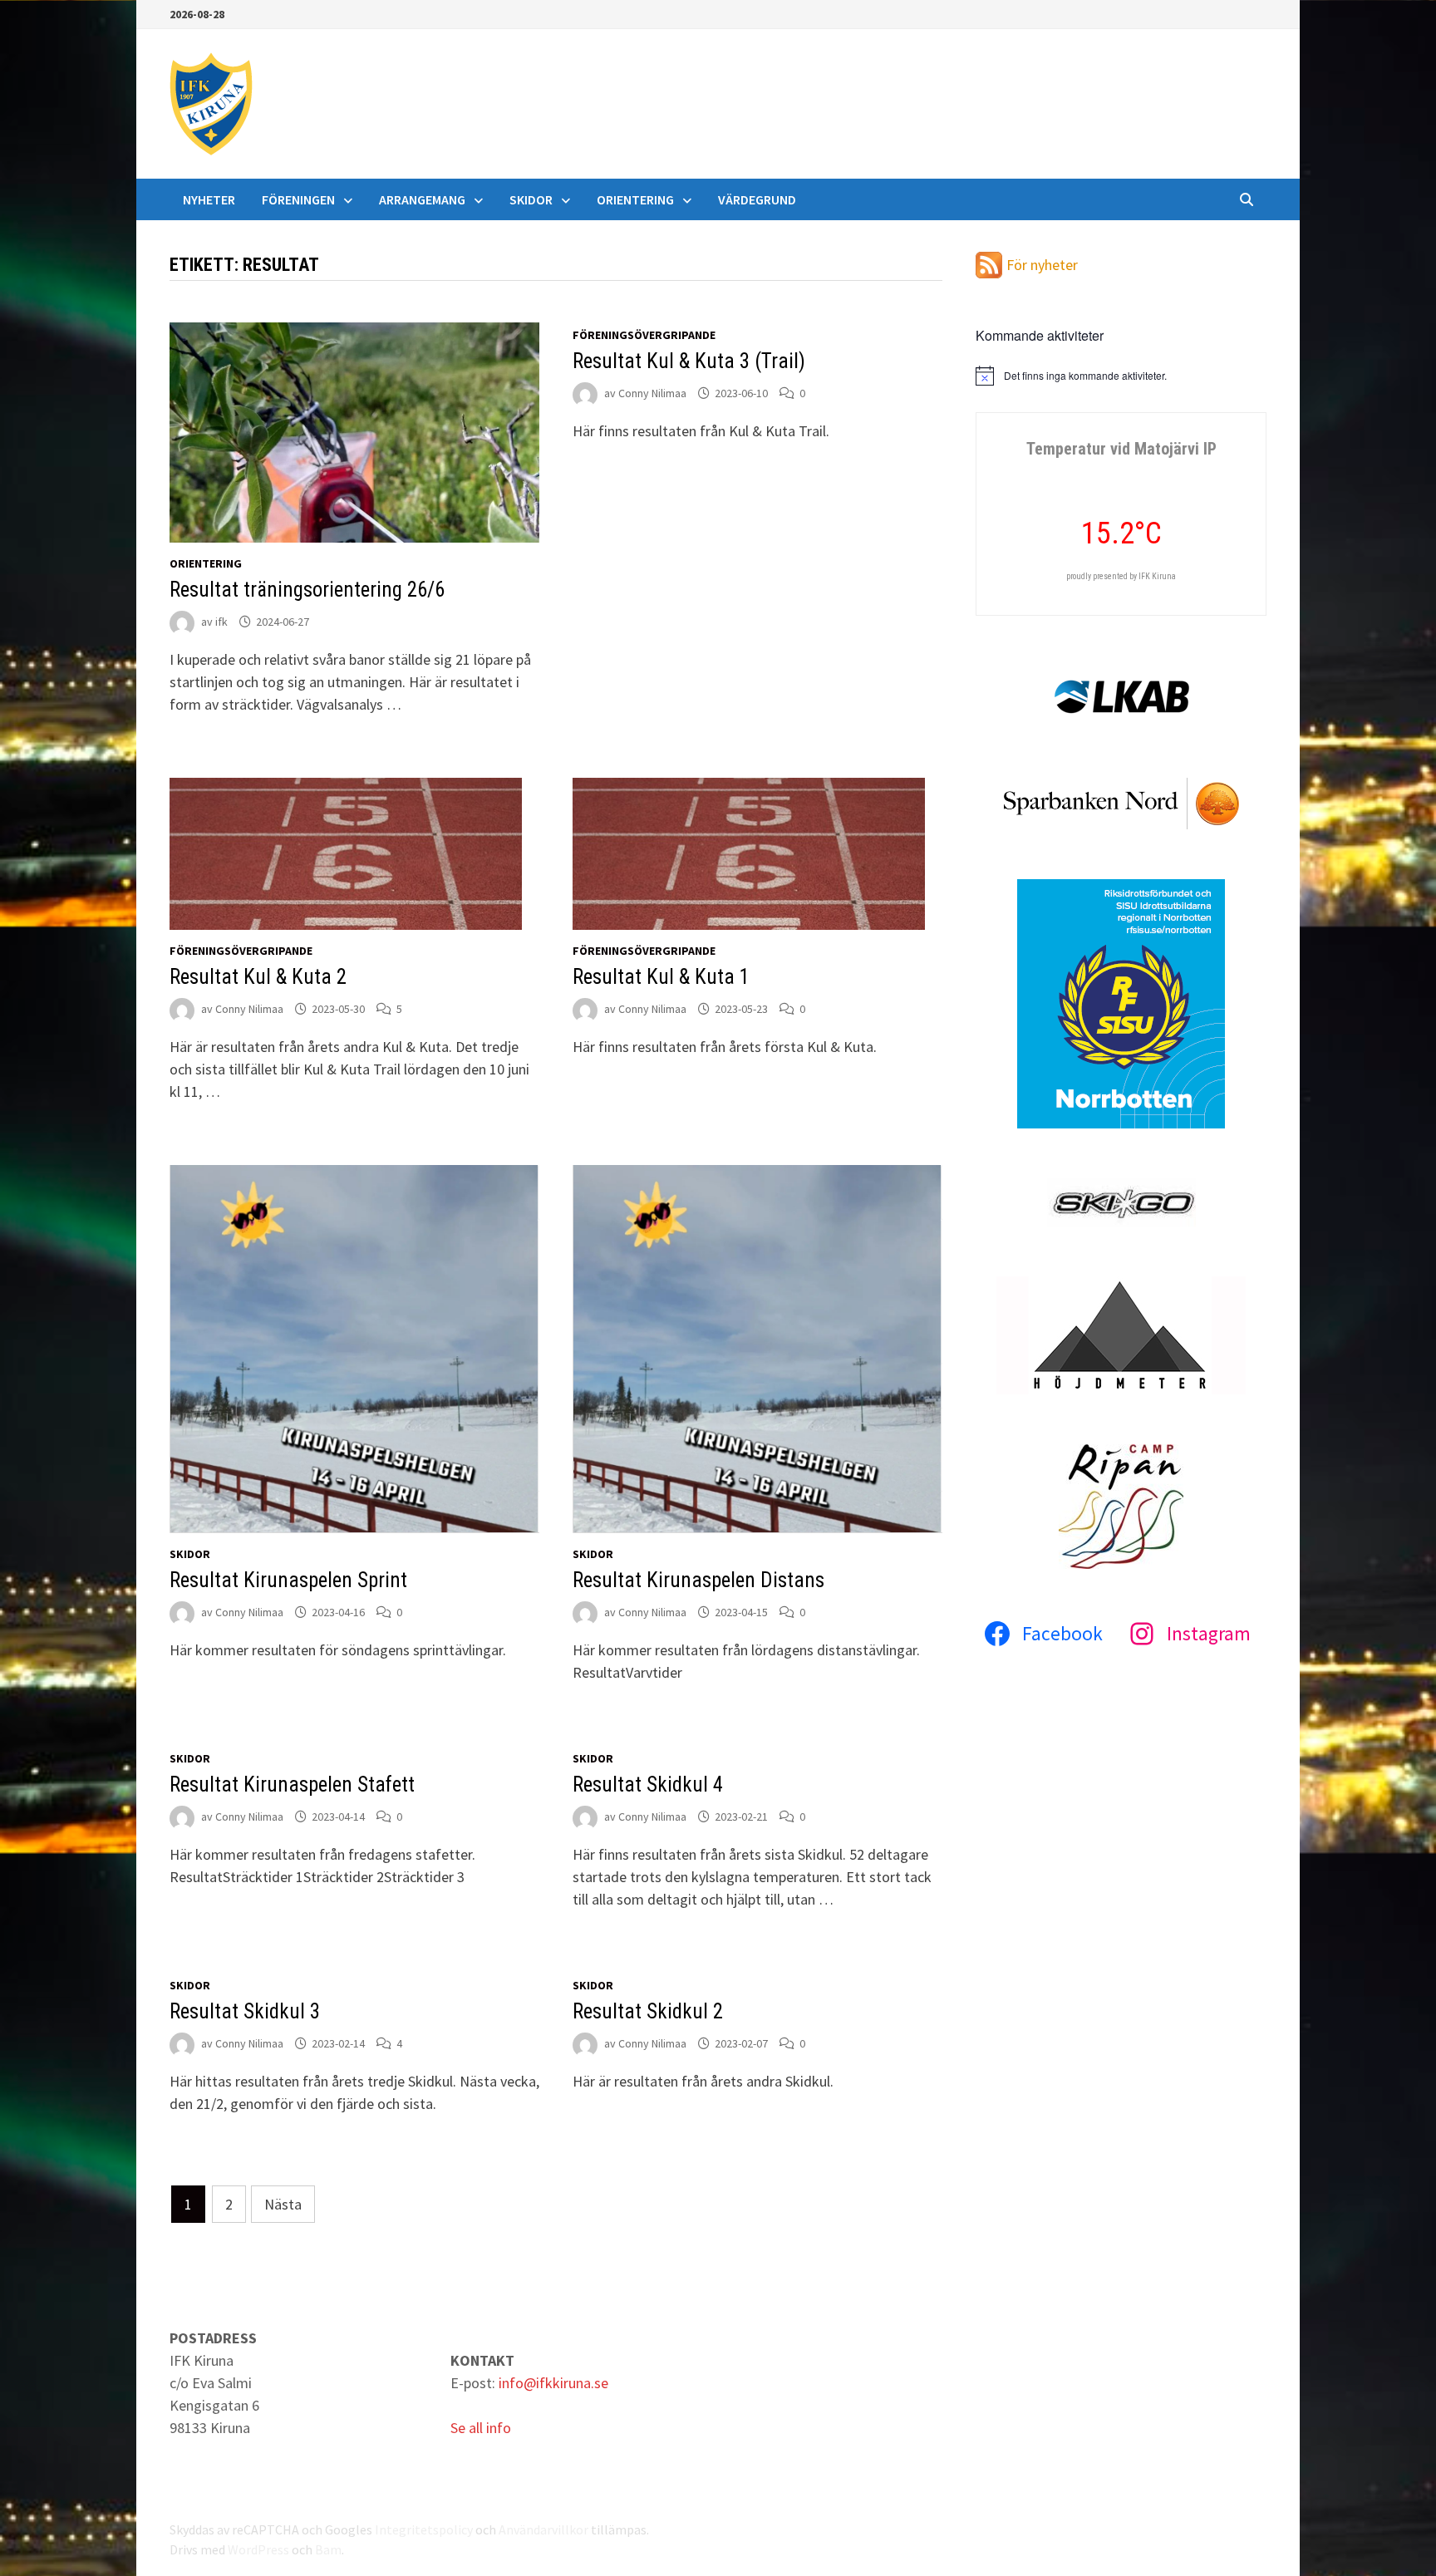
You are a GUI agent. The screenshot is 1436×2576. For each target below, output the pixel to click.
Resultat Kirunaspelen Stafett (292, 1785)
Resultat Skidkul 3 (245, 2011)
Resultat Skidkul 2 (648, 2011)
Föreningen (298, 199)
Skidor (531, 199)
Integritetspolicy (424, 2529)
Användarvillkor (543, 2529)
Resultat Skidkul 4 (648, 1785)
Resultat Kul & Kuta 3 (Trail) (689, 361)
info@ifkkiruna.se (553, 2383)
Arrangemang (422, 199)
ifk (221, 622)
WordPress (258, 2549)
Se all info (481, 2428)
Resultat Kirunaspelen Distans (698, 1580)
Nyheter (209, 199)
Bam (328, 2549)
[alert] (1121, 376)
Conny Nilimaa (652, 393)
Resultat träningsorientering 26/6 (307, 590)
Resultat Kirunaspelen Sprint (288, 1580)
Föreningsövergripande (644, 335)
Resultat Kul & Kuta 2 (258, 977)
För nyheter (1042, 265)
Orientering (635, 199)
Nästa (283, 2204)
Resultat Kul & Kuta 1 (661, 977)
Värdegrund (757, 199)
